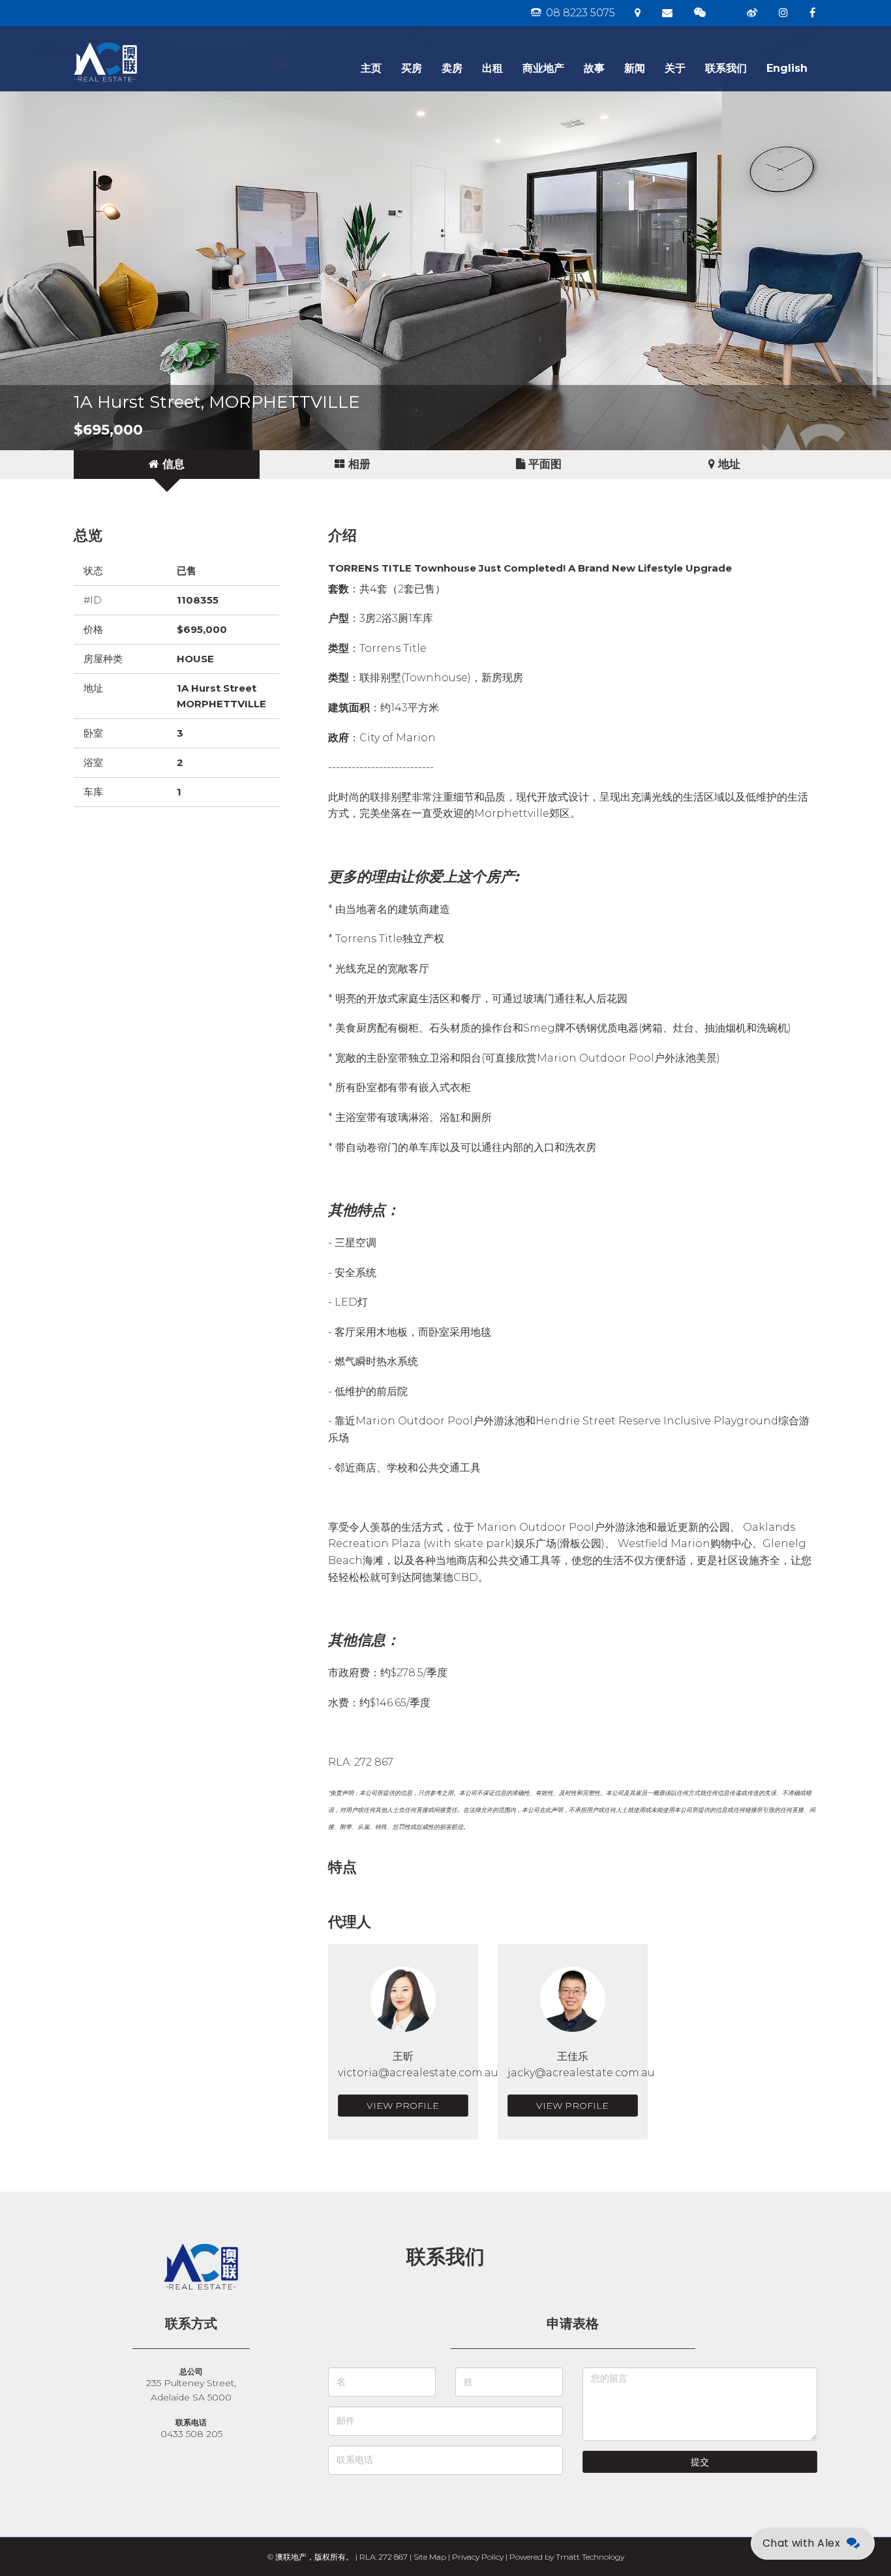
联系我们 (726, 68)
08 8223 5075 (579, 13)
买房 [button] (412, 68)
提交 (700, 2462)
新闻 (635, 68)
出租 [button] (492, 68)
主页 (371, 68)
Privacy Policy (478, 2557)
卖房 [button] (452, 68)
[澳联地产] (152, 42)
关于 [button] (675, 68)
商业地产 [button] (543, 68)
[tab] (167, 465)
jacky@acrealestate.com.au (581, 2073)
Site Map (430, 2557)
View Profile (403, 2106)
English (787, 68)
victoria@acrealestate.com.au (418, 2073)
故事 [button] (594, 68)
